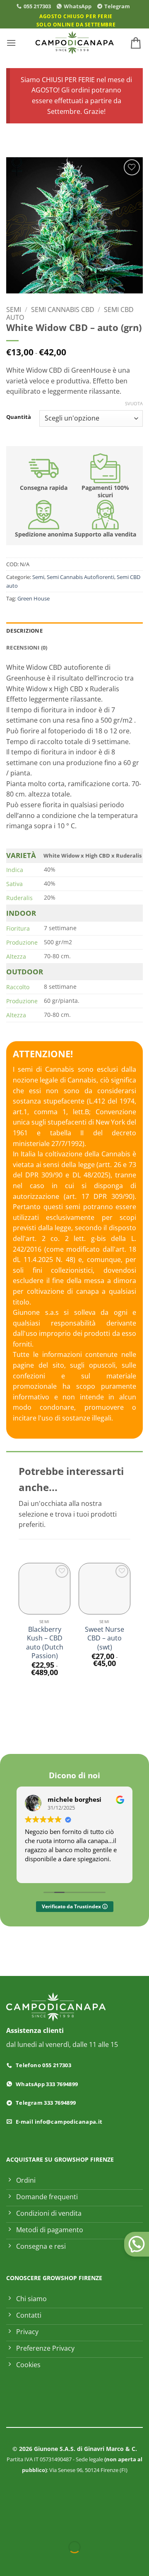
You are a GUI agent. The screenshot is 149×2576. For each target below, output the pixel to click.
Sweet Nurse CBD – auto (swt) (105, 1638)
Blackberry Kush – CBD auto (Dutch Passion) (45, 1643)
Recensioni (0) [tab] (27, 648)
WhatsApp (78, 6)
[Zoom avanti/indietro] (8, 2527)
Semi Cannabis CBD (63, 310)
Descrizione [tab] (24, 631)
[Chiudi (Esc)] (81, 2527)
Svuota (134, 404)
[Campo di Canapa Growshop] (74, 43)
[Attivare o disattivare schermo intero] (32, 2527)
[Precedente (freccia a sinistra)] (8, 2561)
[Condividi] (56, 2527)
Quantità (19, 417)
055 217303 (37, 6)
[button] (11, 43)
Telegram (117, 6)
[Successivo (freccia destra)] (32, 2561)
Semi (14, 310)
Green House (34, 598)
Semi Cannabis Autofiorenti (81, 577)
